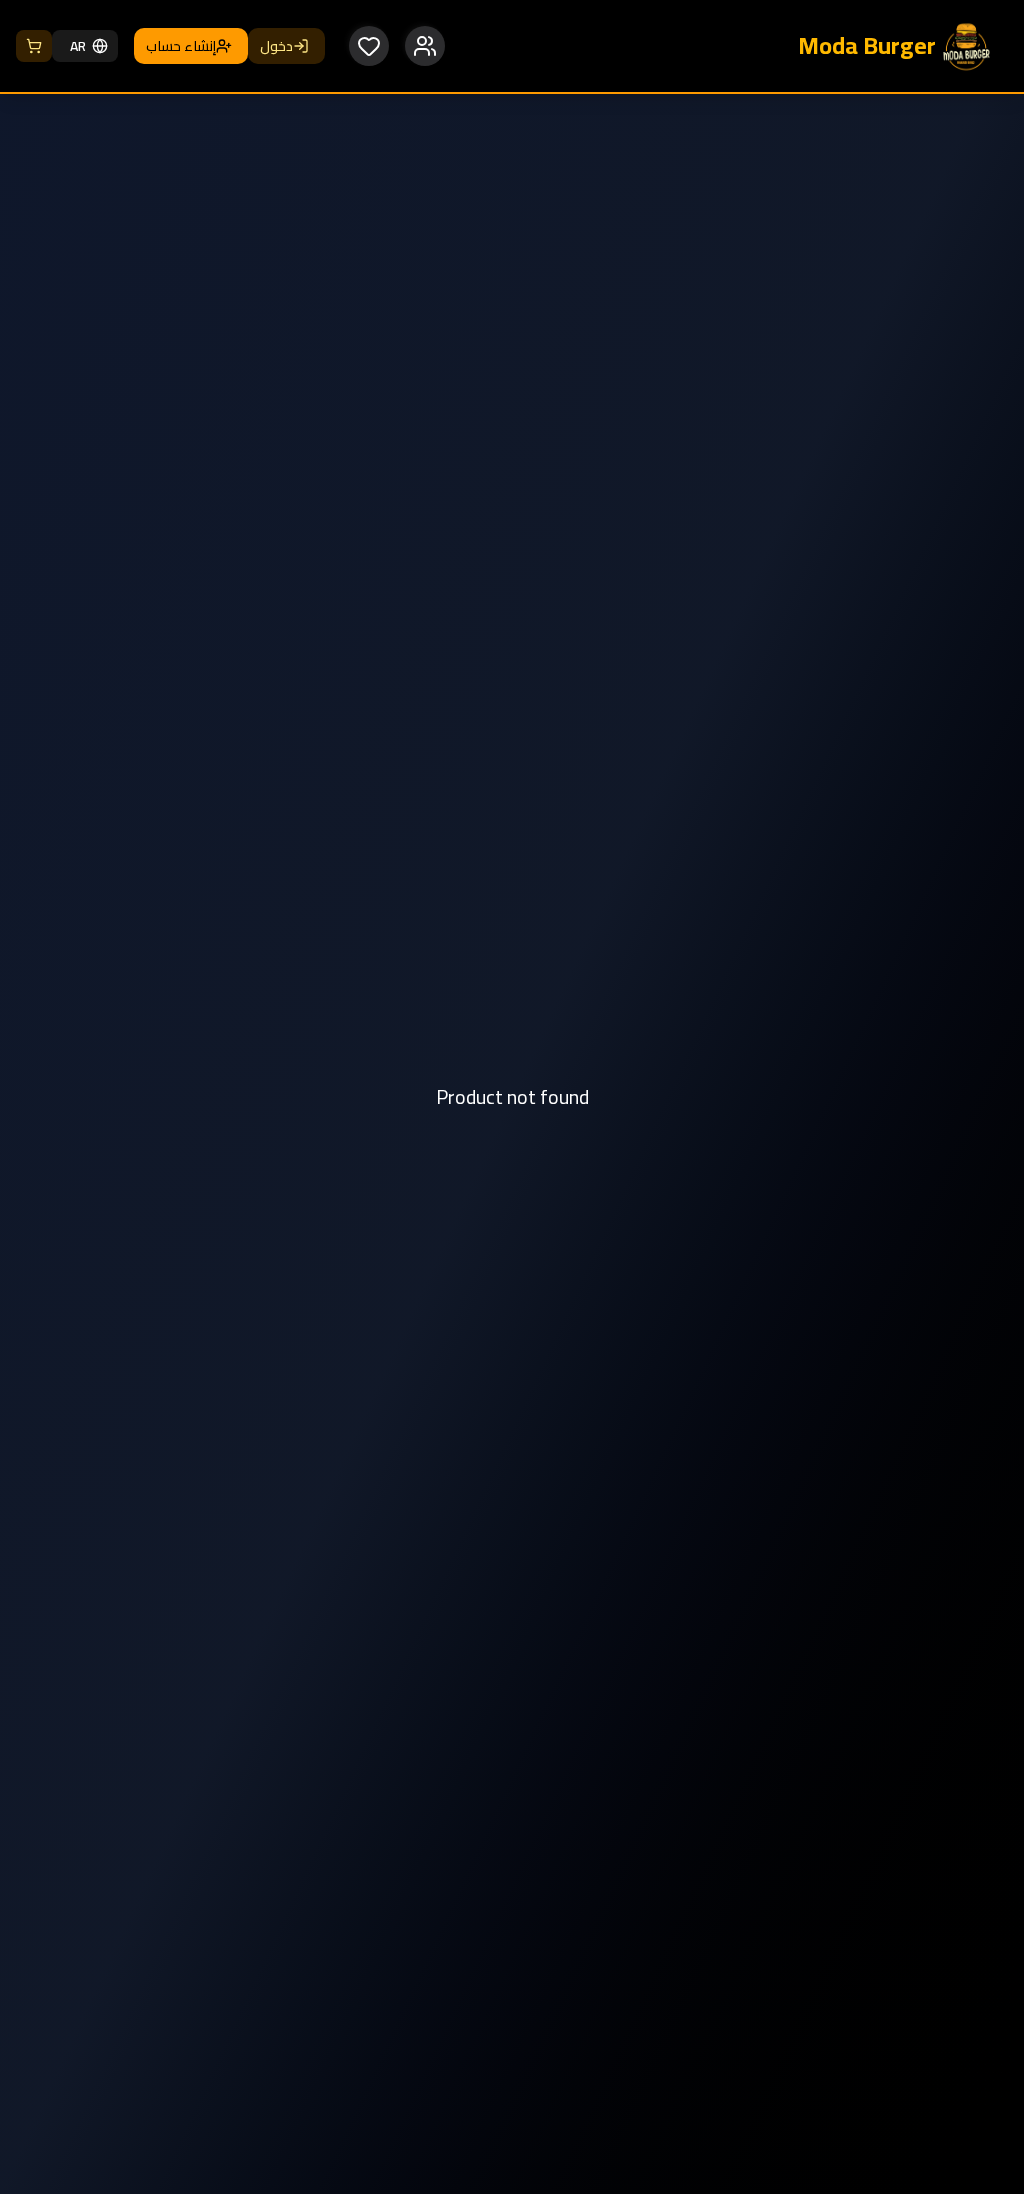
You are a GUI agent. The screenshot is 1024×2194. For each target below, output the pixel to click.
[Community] (425, 46)
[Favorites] (369, 46)
